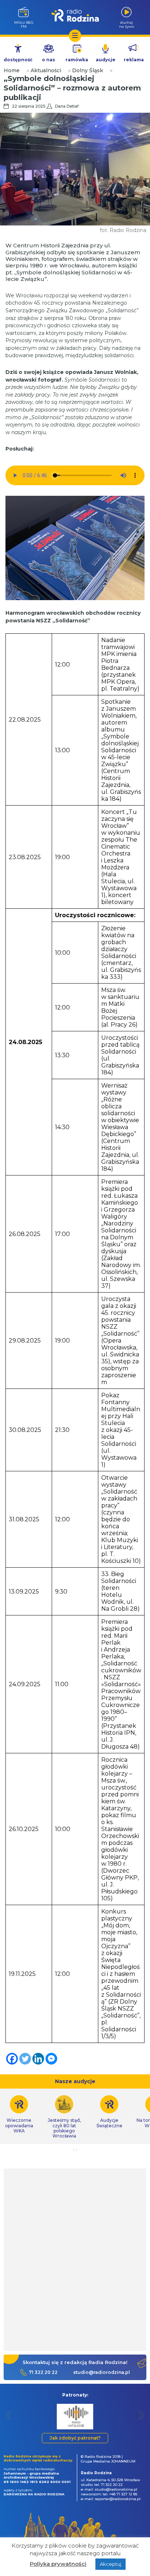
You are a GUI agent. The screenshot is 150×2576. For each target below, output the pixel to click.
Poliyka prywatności (58, 2564)
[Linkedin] (38, 2059)
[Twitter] (25, 2059)
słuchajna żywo (127, 24)
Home (12, 70)
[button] (9, 2415)
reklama (134, 60)
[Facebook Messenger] (51, 2059)
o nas (48, 60)
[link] (64, 2117)
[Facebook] (12, 2059)
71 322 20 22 (43, 2372)
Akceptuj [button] (110, 2564)
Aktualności (46, 70)
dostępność (18, 60)
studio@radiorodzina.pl (102, 2372)
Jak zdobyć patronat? (75, 2438)
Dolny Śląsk (88, 70)
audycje (106, 60)
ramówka (77, 60)
